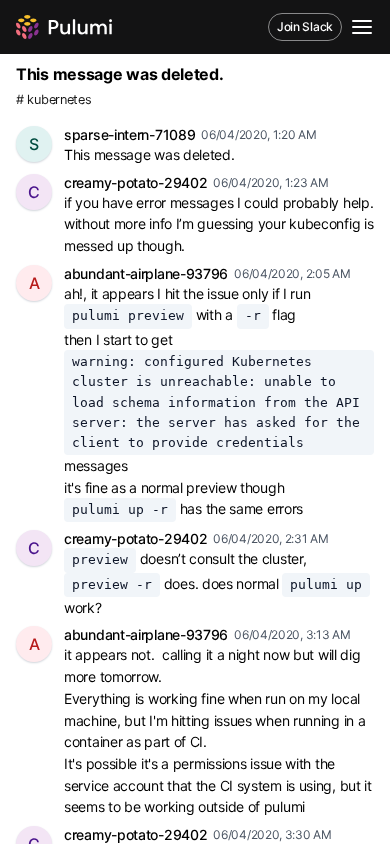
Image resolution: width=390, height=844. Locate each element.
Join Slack (305, 26)
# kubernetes (53, 99)
